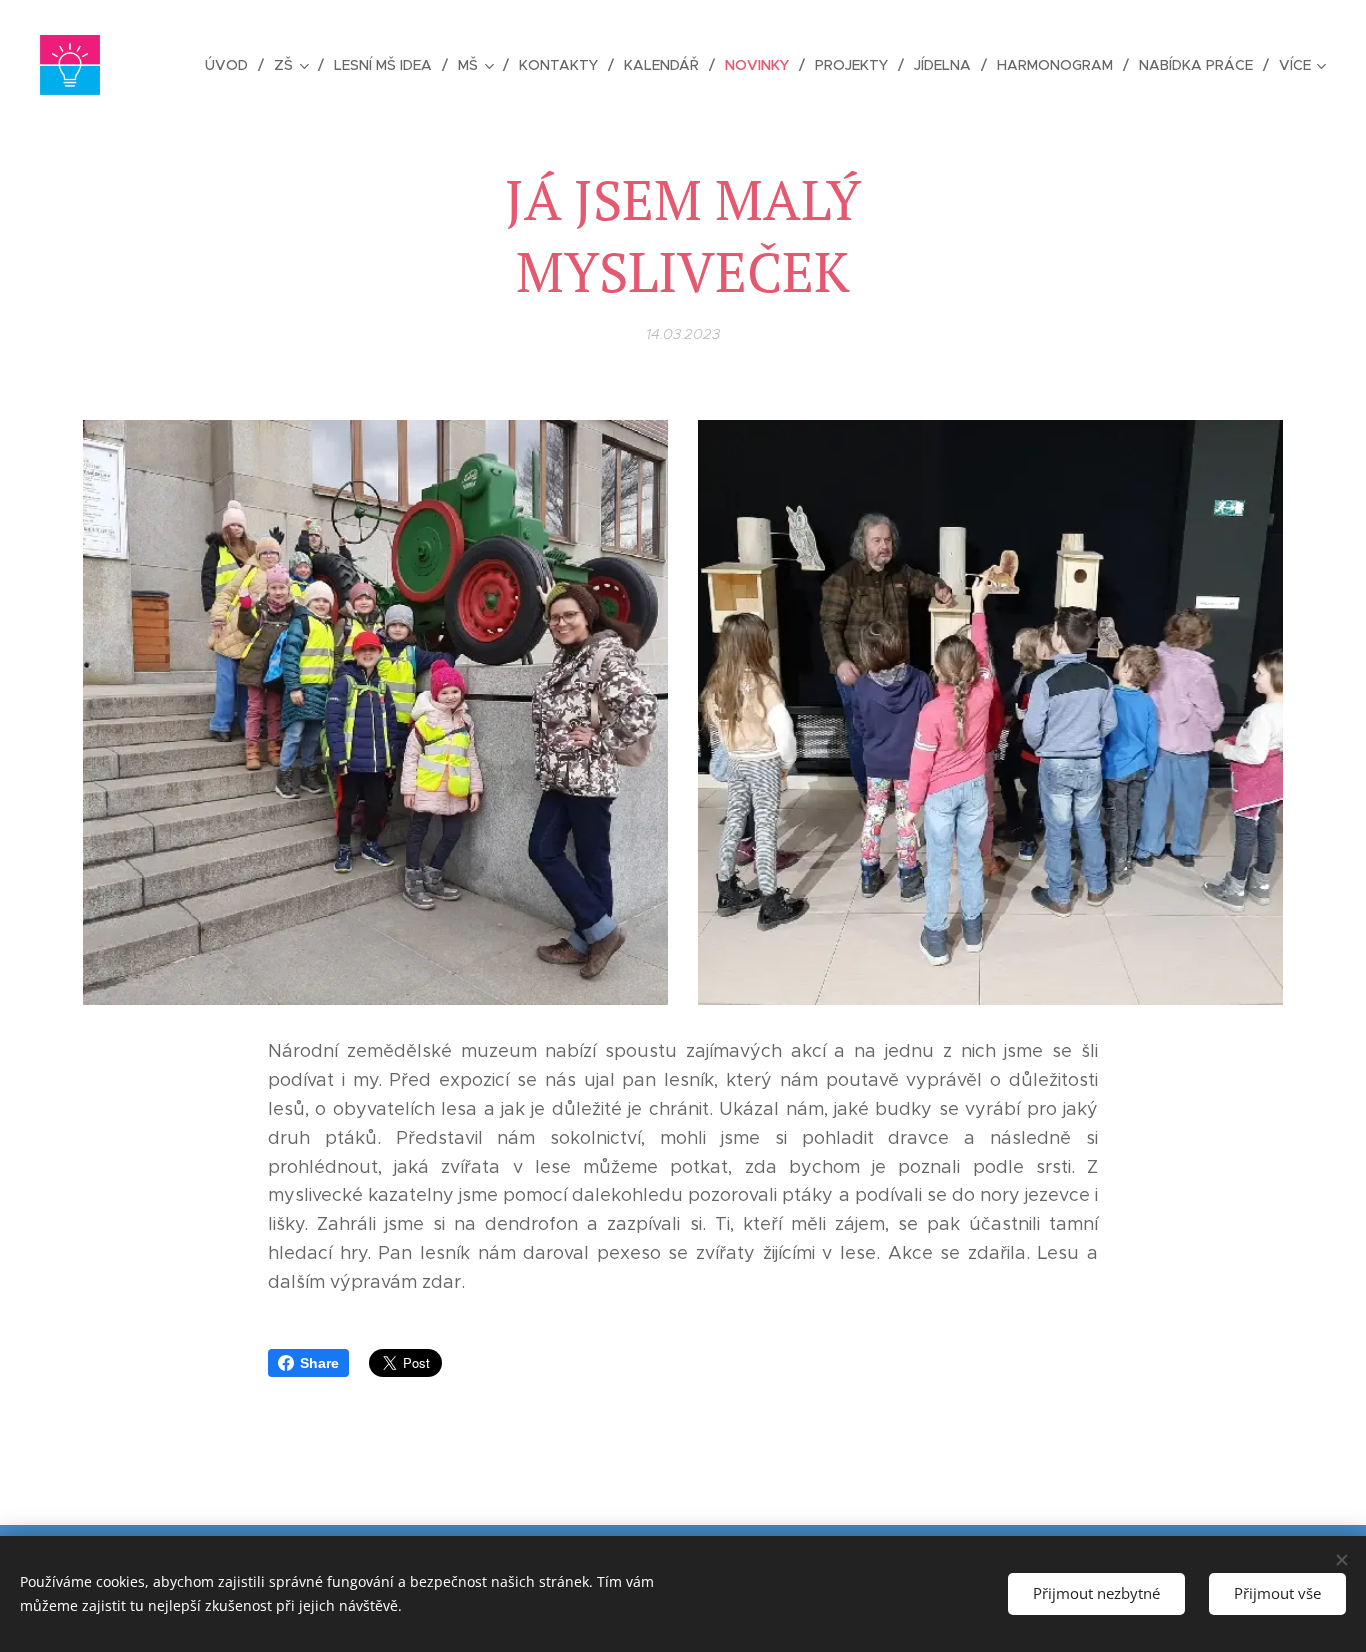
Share (319, 1363)
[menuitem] (232, 65)
